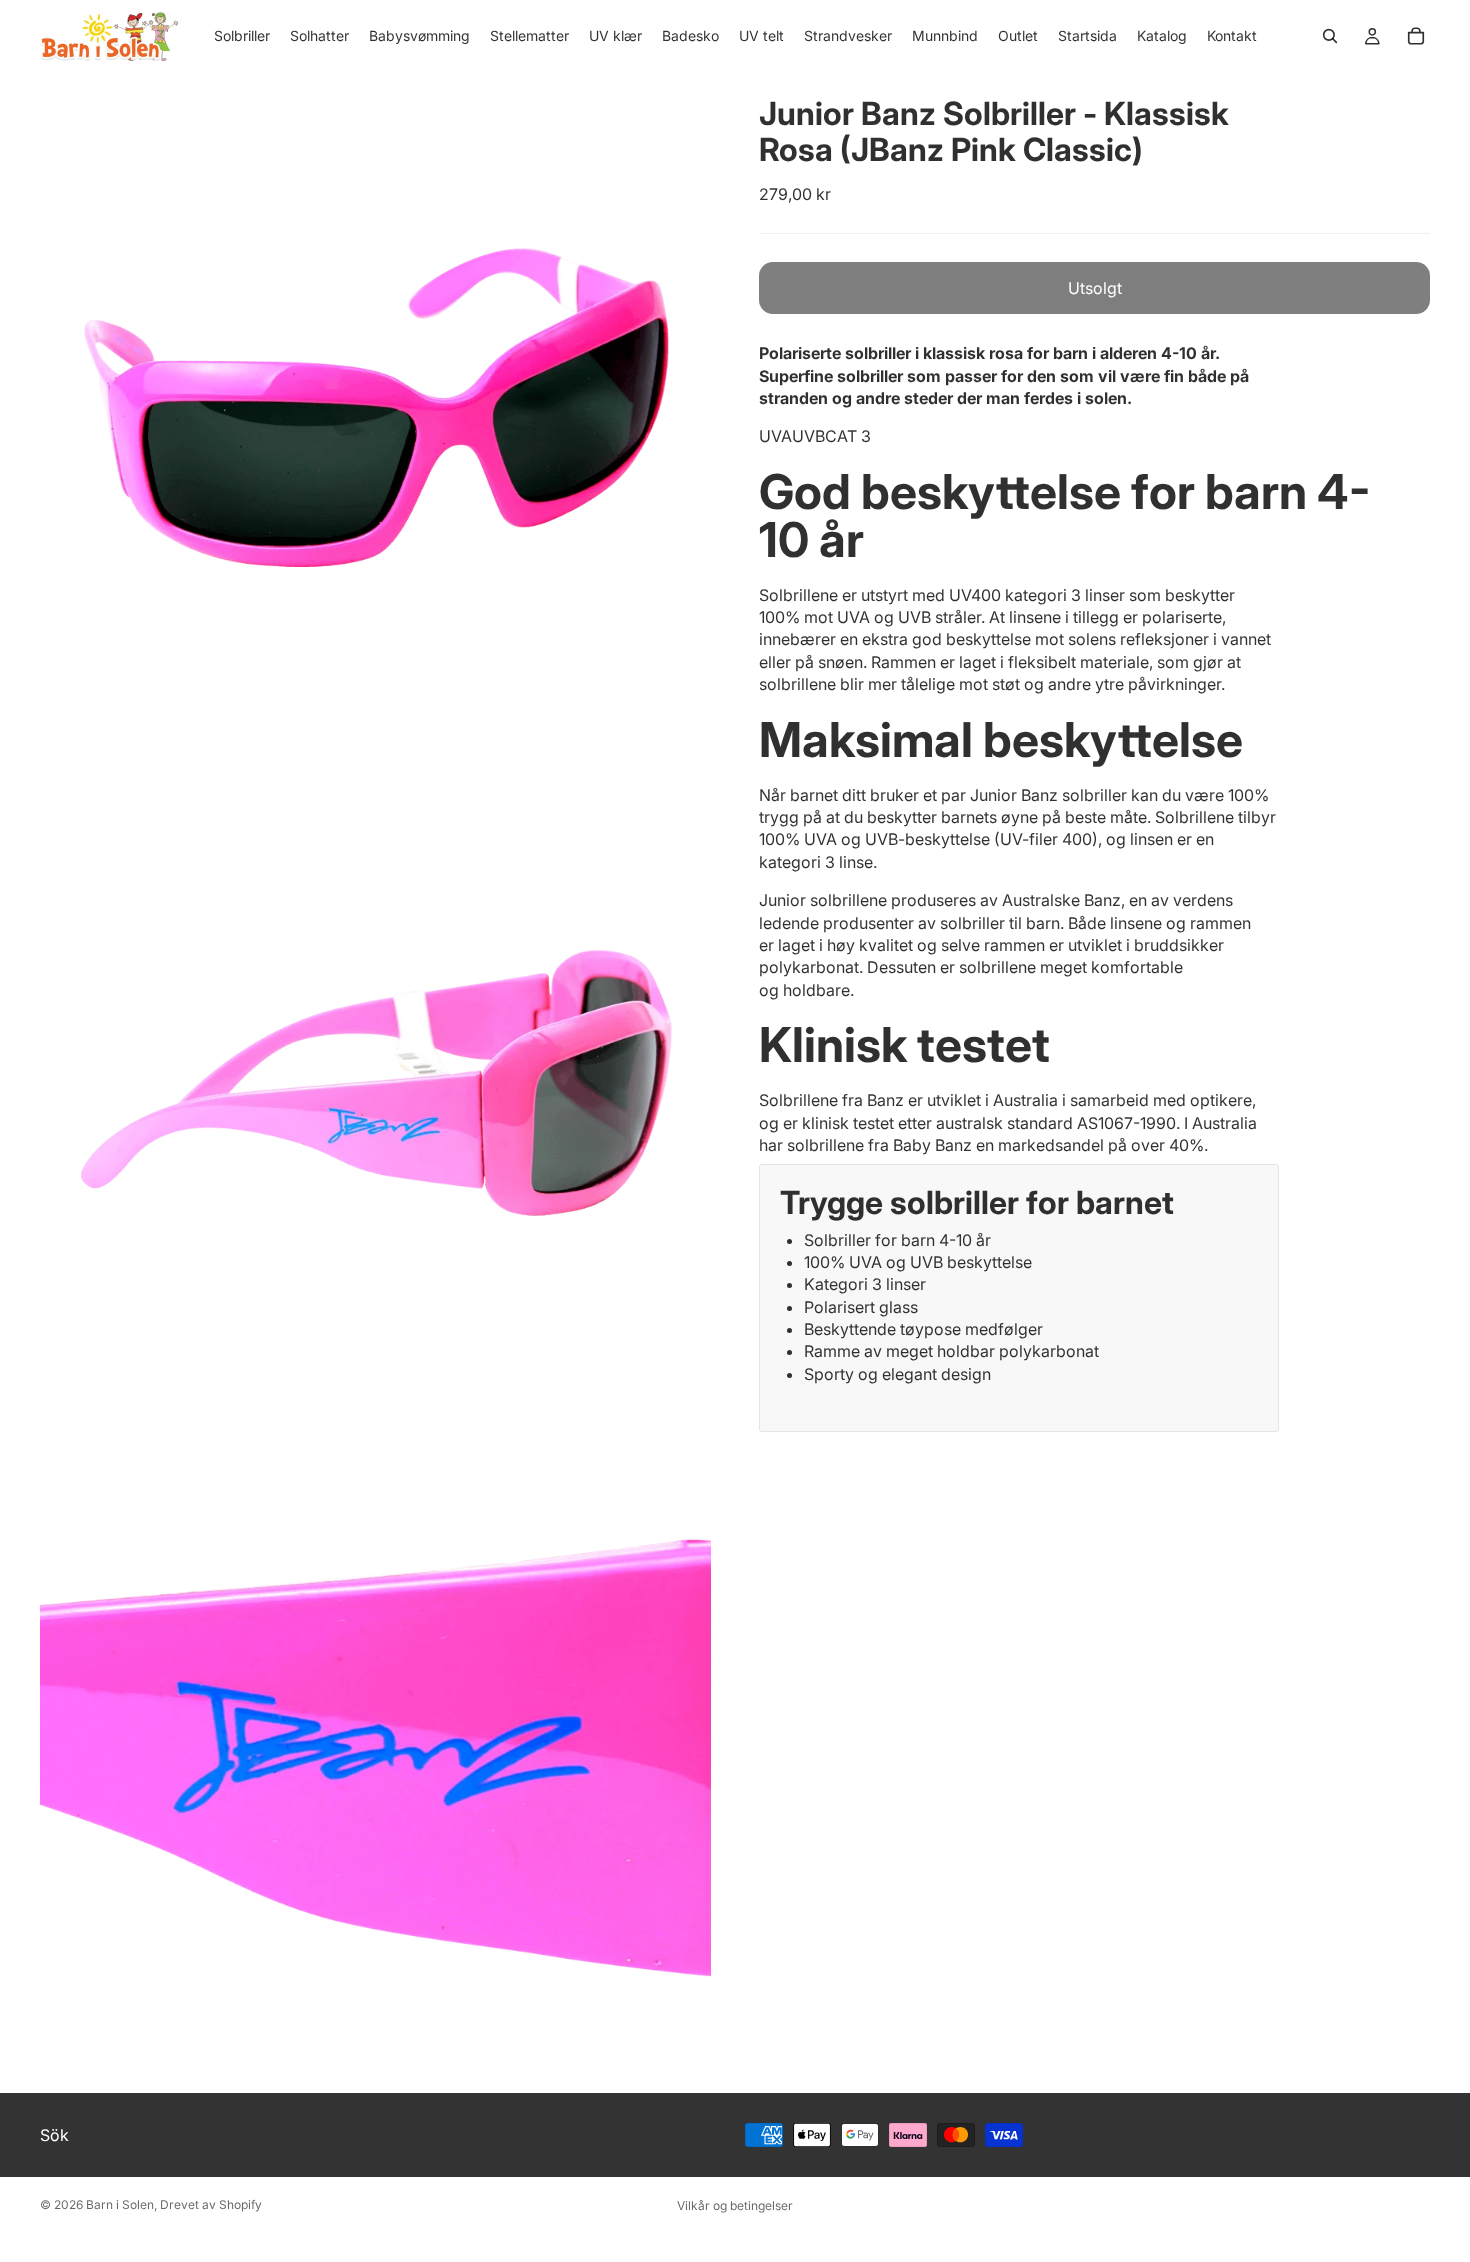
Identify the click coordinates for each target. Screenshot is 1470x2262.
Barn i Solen (120, 2204)
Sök (54, 2135)
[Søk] (1330, 36)
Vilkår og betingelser (735, 2205)
